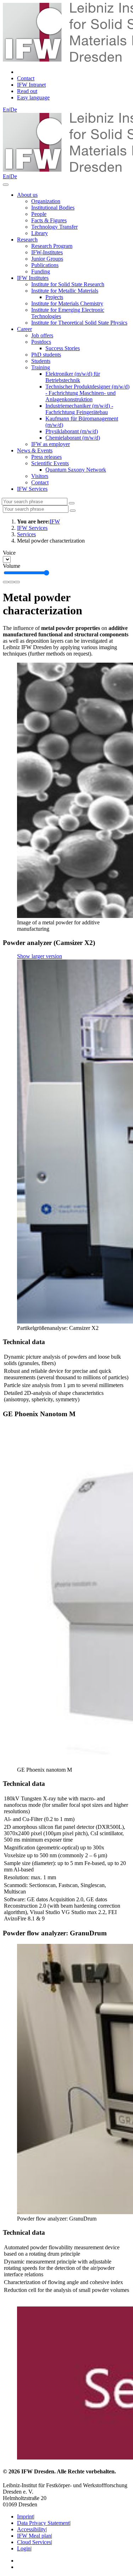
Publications (45, 265)
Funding (41, 271)
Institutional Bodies (53, 208)
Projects (54, 297)
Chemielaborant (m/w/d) (73, 438)
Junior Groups (47, 259)
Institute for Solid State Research (68, 284)
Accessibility (31, 2529)
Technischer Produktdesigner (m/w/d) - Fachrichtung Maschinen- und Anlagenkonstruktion (87, 393)
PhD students (46, 355)
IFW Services (32, 489)
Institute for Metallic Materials (65, 291)
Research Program (52, 246)
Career (24, 329)
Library (40, 233)
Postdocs (41, 342)
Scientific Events (50, 463)
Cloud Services (34, 2542)
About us (27, 195)
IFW (55, 521)
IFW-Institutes (47, 252)
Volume (12, 566)
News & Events (35, 450)
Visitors (40, 476)
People (39, 214)
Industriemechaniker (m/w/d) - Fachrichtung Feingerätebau (79, 409)
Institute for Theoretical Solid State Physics (79, 323)
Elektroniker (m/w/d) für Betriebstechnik (73, 377)
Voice (9, 553)
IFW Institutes (33, 278)
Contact (40, 482)
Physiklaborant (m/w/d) (72, 431)
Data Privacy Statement (43, 2523)
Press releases (46, 457)
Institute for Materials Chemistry (67, 303)
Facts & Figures (49, 220)
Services (26, 534)
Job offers (42, 335)
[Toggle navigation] (6, 185)
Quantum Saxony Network (76, 470)
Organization (46, 201)
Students (41, 361)
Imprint (25, 2517)
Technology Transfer (54, 227)
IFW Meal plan (34, 2536)
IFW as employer (51, 444)
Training (41, 367)
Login (24, 2548)
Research (27, 240)
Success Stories (63, 348)
